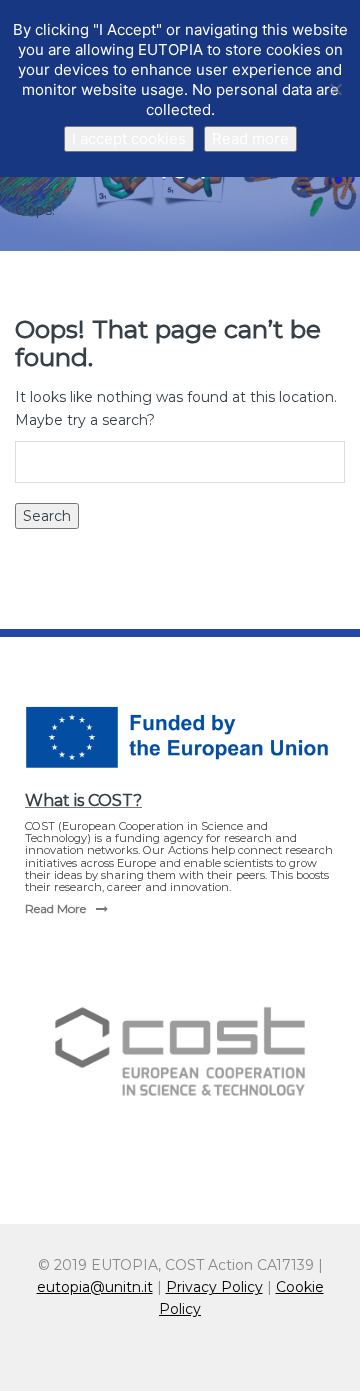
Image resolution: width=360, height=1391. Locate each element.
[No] (335, 89)
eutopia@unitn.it (95, 1287)
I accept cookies (129, 138)
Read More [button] (55, 908)
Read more (250, 138)
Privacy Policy (214, 1287)
